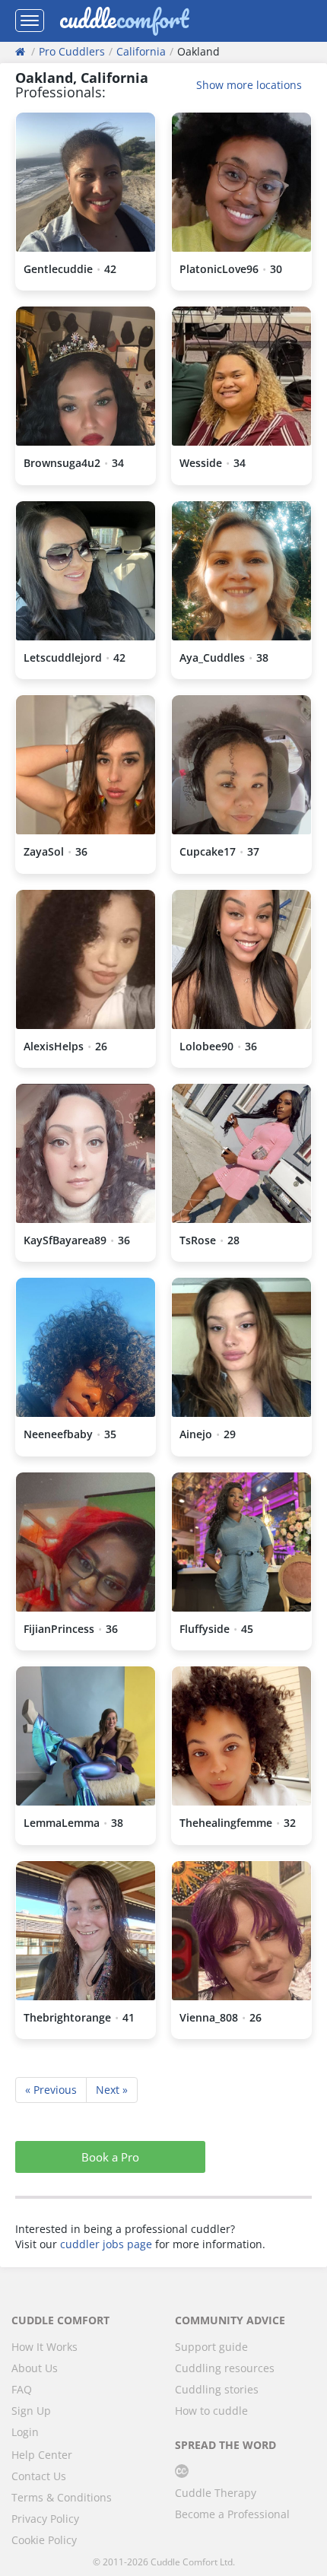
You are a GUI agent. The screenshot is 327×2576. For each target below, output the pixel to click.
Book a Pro (110, 2157)
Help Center (42, 2455)
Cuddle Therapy (216, 2493)
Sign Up (31, 2411)
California (141, 51)
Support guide (211, 2347)
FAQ (22, 2389)
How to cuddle (211, 2411)
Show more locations (249, 85)
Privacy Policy (45, 2519)
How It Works (44, 2347)
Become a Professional (232, 2514)
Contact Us (39, 2476)
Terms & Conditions (62, 2497)
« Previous (51, 2090)
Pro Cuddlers (72, 51)
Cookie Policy (44, 2540)
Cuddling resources (225, 2368)
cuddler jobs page (106, 2244)
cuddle (124, 21)
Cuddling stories (217, 2389)
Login (25, 2432)
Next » (112, 2090)
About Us (35, 2368)
